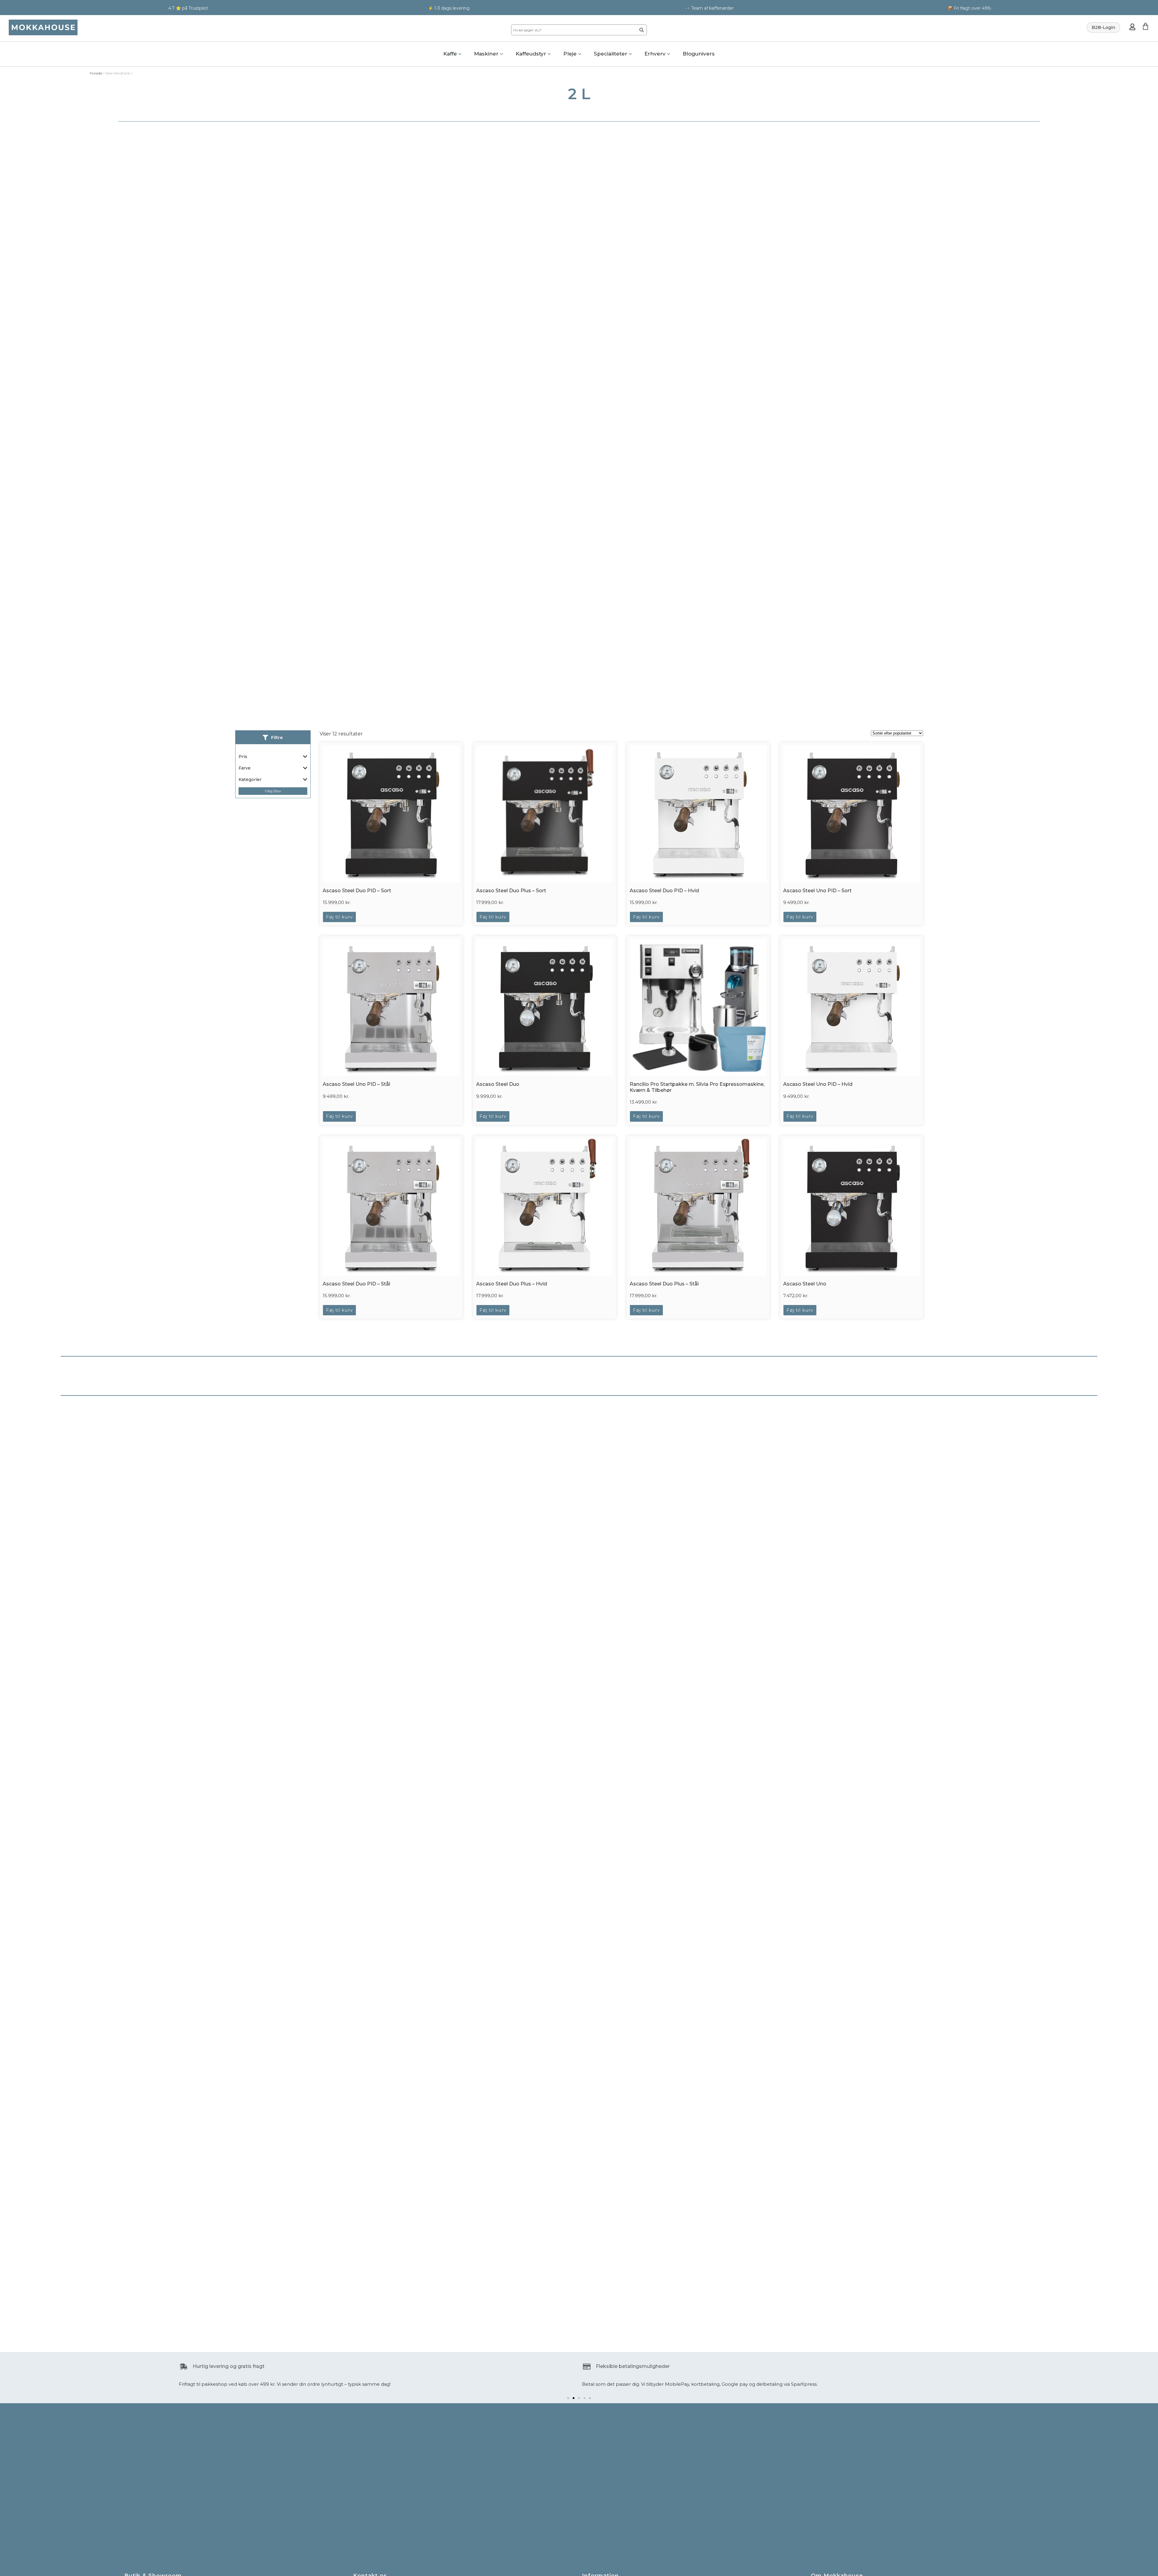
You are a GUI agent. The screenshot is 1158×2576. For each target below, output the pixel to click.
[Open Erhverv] (669, 54)
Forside (96, 73)
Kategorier (250, 779)
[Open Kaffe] (460, 54)
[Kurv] (1145, 26)
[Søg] (642, 30)
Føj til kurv (339, 917)
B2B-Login (1103, 27)
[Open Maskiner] (501, 54)
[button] (568, 2398)
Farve (245, 768)
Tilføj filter (273, 791)
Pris (243, 757)
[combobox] (573, 30)
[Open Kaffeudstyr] (549, 54)
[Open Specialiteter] (630, 54)
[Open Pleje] (580, 54)
